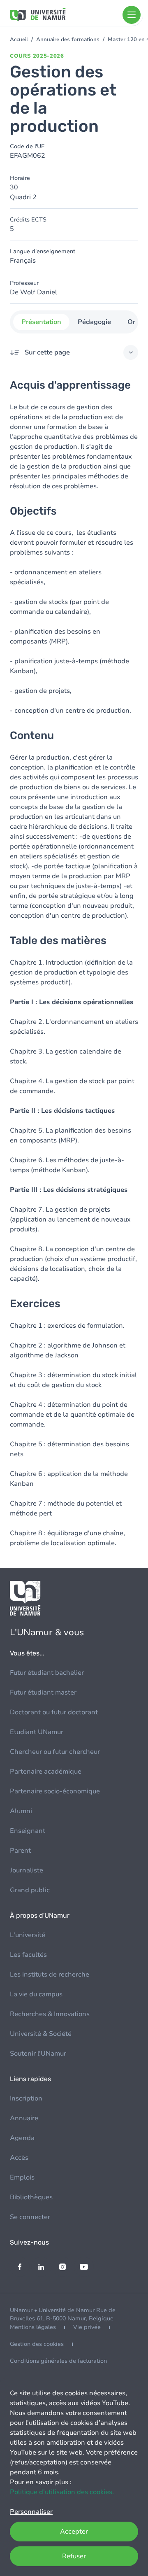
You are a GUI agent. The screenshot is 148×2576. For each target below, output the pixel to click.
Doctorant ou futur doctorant (54, 1712)
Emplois (22, 2177)
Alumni (21, 1811)
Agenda (22, 2138)
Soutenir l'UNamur (38, 2054)
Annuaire (24, 2118)
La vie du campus (36, 1994)
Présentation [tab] (41, 322)
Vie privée (87, 2327)
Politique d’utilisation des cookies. (62, 2492)
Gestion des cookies (37, 2344)
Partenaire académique (46, 1772)
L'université (28, 1935)
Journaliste (27, 1870)
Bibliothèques (31, 2197)
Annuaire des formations (68, 40)
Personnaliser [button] (31, 2512)
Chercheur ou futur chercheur (55, 1752)
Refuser (74, 2556)
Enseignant (28, 1831)
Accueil (19, 40)
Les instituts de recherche (50, 1975)
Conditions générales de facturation (58, 2361)
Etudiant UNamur (37, 1732)
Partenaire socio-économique (55, 1791)
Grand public (30, 1890)
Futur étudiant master (43, 1692)
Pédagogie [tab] (94, 322)
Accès (19, 2158)
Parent (20, 1851)
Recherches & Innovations (50, 2014)
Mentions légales (33, 2327)
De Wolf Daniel (34, 292)
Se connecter (30, 2217)
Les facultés (28, 1955)
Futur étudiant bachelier (47, 1673)
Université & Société (41, 2034)
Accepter (74, 2532)
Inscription (26, 2098)
